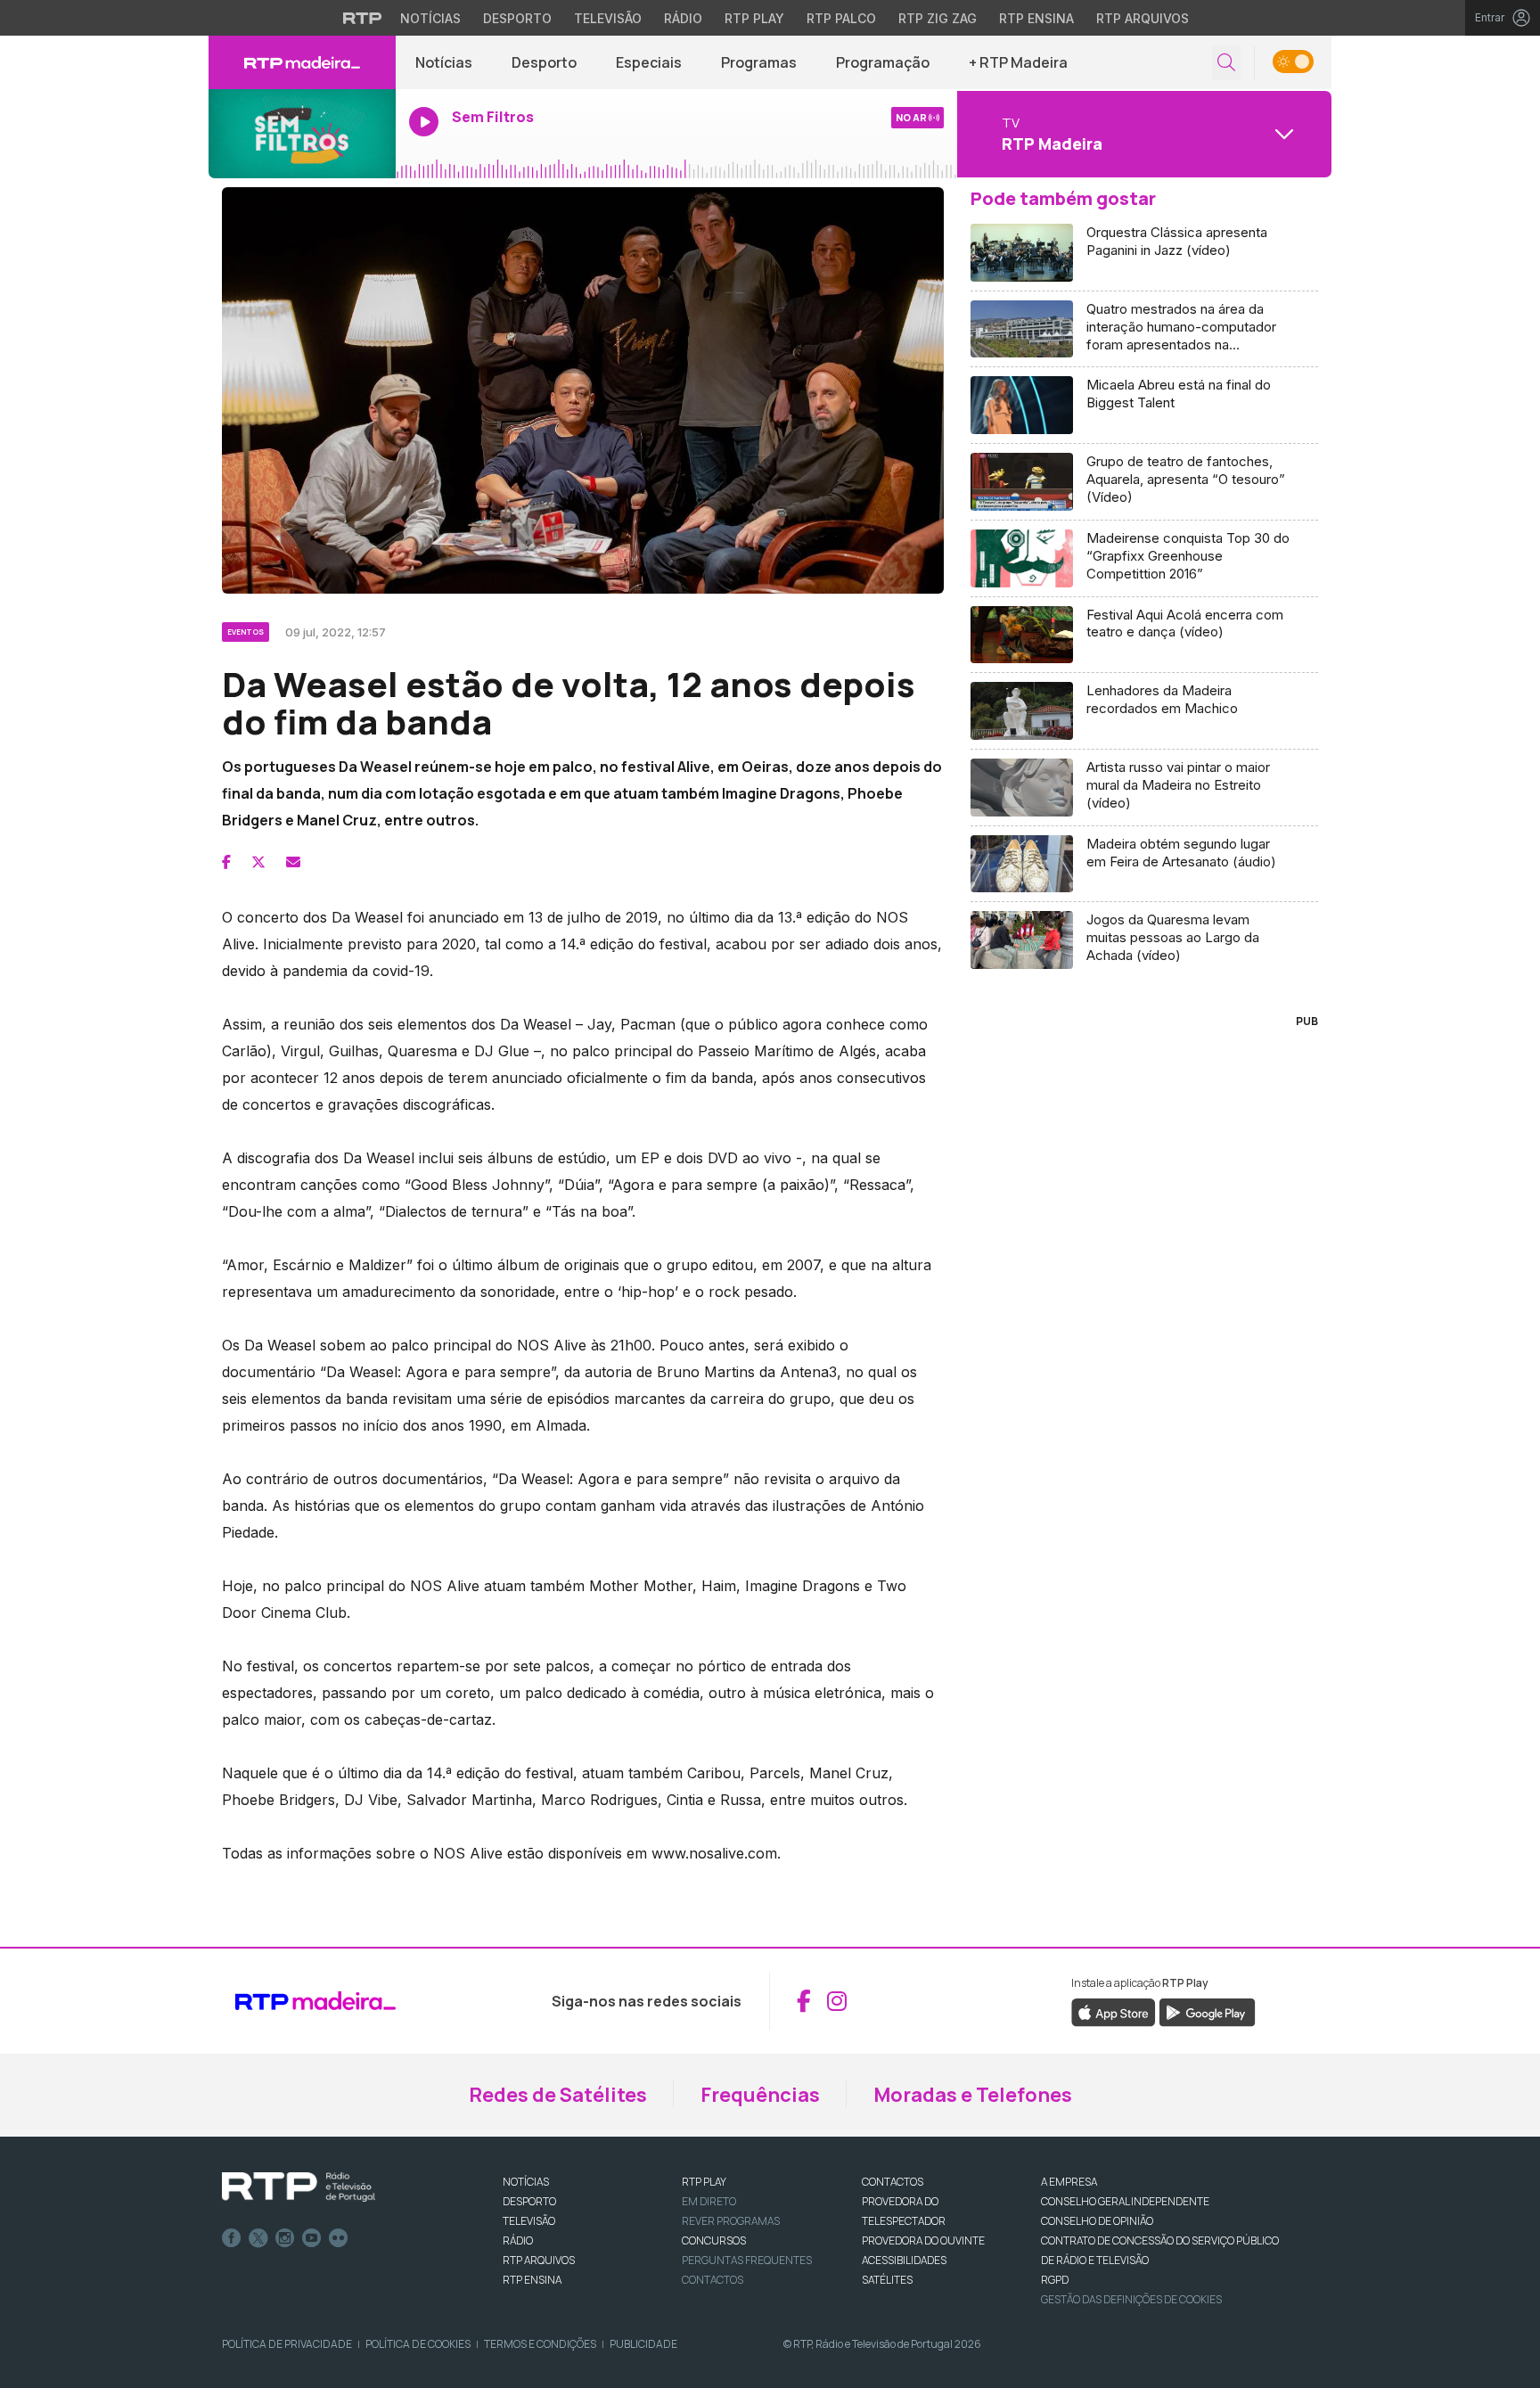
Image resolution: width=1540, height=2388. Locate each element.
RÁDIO (518, 2240)
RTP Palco (841, 18)
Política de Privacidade (287, 2344)
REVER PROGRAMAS (731, 2221)
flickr (339, 2238)
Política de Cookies (418, 2344)
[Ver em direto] (302, 134)
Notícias (430, 18)
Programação (883, 62)
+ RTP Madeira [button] (1018, 62)
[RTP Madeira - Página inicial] (302, 62)
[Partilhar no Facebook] (226, 862)
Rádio (683, 18)
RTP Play (754, 18)
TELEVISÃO (529, 2221)
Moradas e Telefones (973, 2095)
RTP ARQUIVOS (539, 2260)
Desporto (517, 18)
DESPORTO (529, 2201)
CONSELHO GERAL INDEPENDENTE (1125, 2201)
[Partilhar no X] (258, 862)
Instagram (285, 2238)
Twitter (258, 2238)
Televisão (608, 18)
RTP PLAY (704, 2182)
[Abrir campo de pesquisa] (1226, 63)
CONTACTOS (893, 2182)
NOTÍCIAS (526, 2182)
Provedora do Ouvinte (923, 2240)
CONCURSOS (714, 2240)
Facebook (232, 2238)
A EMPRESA (1069, 2182)
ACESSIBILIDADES (904, 2260)
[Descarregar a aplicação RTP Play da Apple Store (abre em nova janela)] (1114, 2011)
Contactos (713, 2280)
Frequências (760, 2095)
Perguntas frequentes (747, 2260)
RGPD (1055, 2280)
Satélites (887, 2280)
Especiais (649, 62)
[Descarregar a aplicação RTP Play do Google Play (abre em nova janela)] (1207, 2011)
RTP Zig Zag (938, 18)
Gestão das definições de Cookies (1131, 2299)
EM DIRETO (709, 2201)
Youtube (312, 2238)
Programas (759, 62)
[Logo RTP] (299, 2187)
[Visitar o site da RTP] (363, 18)
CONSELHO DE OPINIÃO (1097, 2221)
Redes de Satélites (558, 2095)
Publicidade (643, 2344)
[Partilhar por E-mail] (293, 862)
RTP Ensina (1036, 18)
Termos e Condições (540, 2344)
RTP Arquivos (1143, 18)
